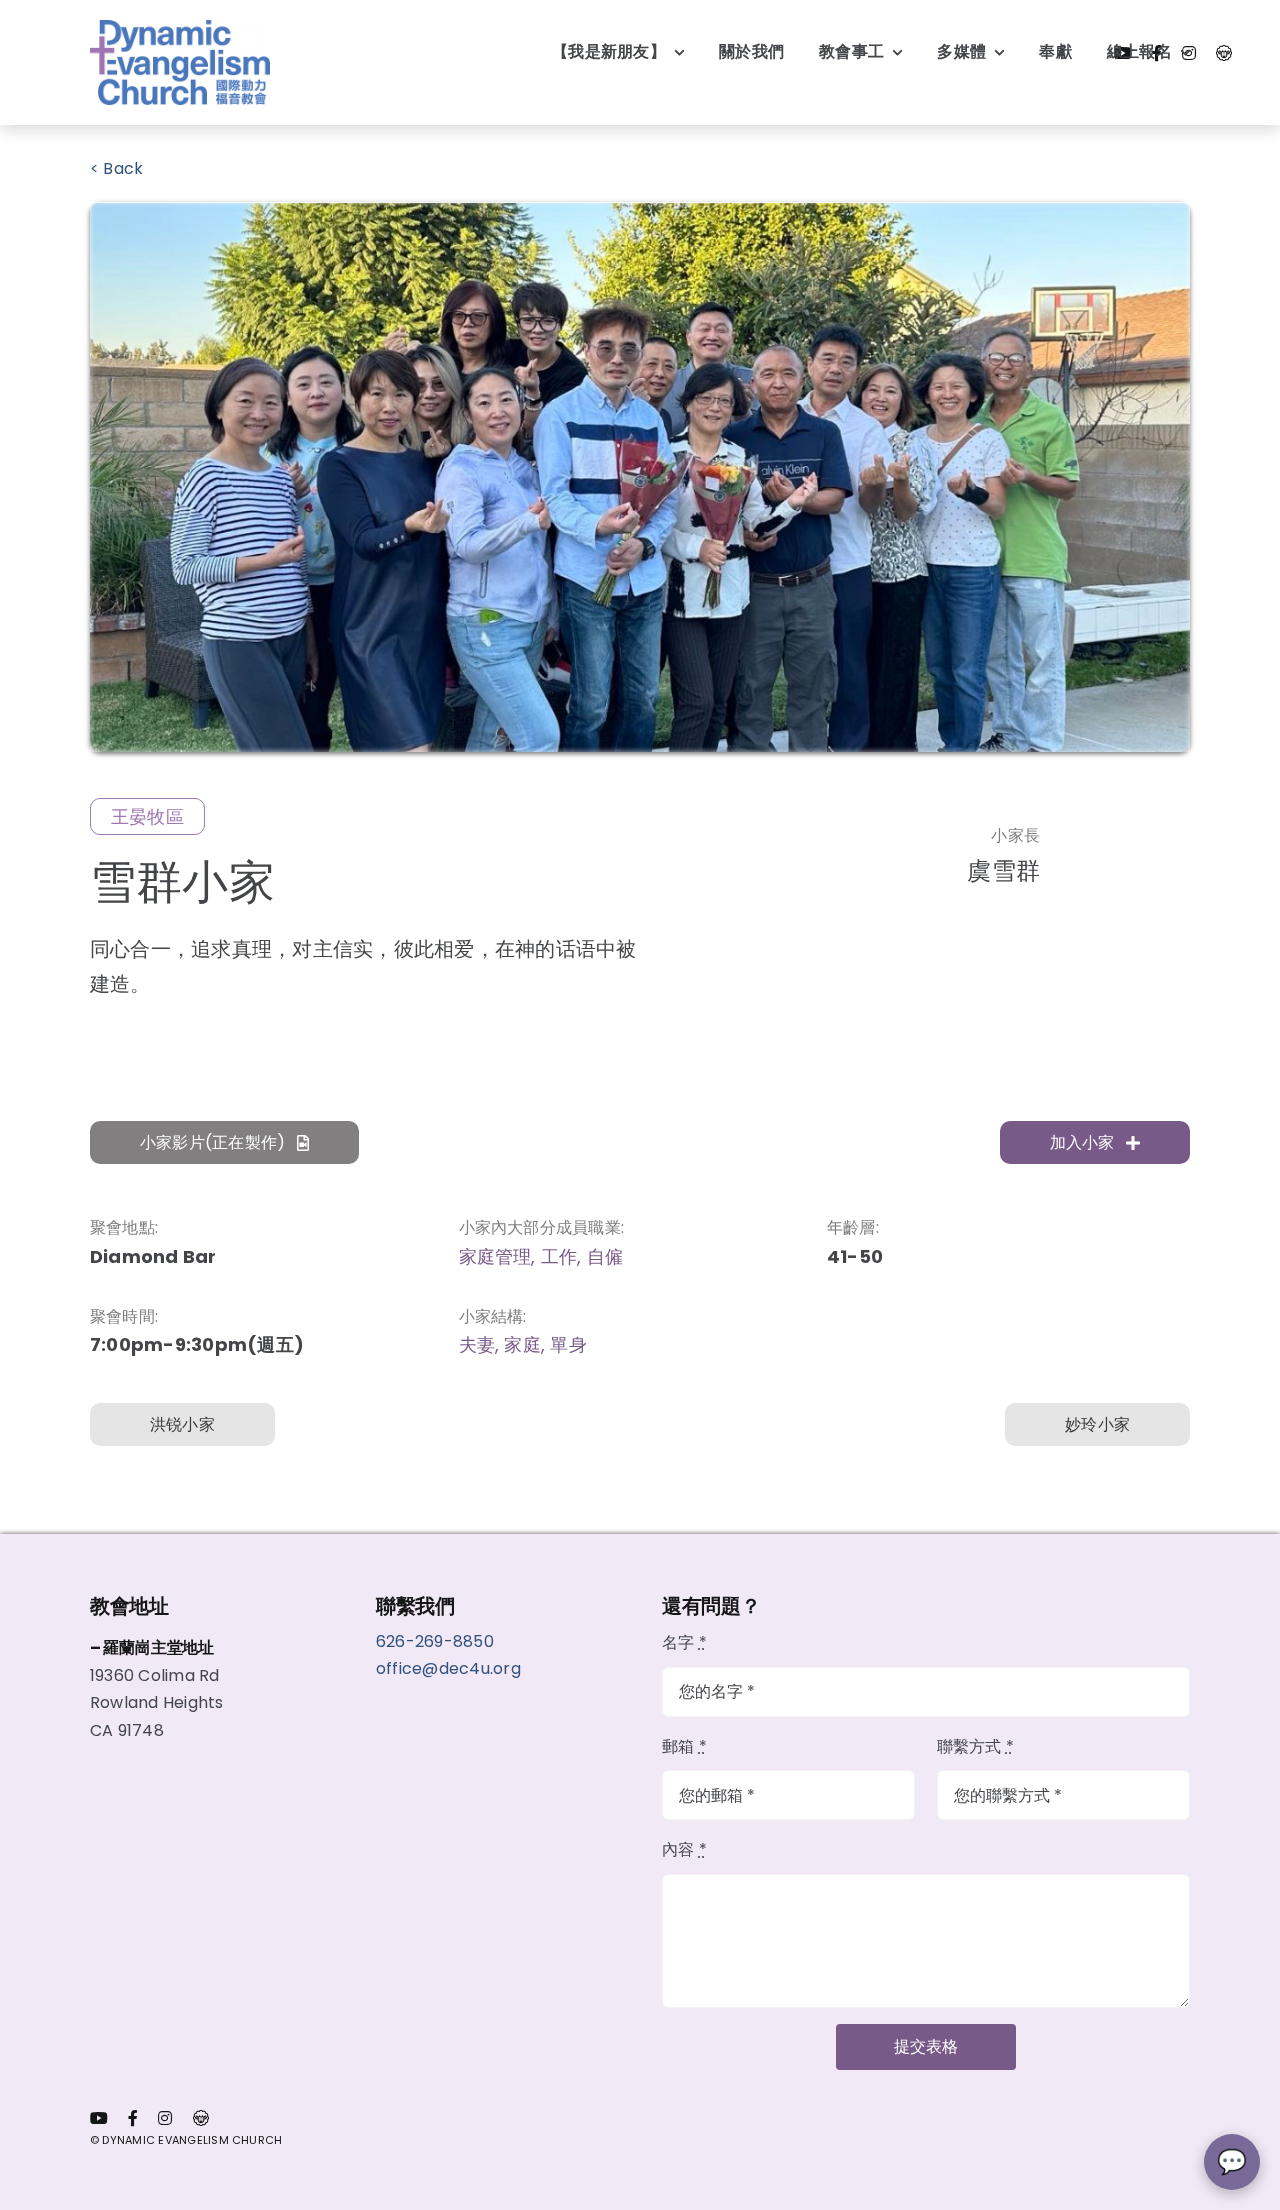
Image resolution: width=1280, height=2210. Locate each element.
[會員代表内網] (1224, 53)
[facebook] (133, 2118)
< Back (116, 168)
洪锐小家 (182, 1424)
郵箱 (684, 1746)
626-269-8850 (437, 1641)
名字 (684, 1642)
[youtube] (99, 2118)
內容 (684, 1849)
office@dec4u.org (448, 1668)
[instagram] (165, 2118)
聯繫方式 (975, 1746)
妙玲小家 (1097, 1424)
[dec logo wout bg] (180, 27)
